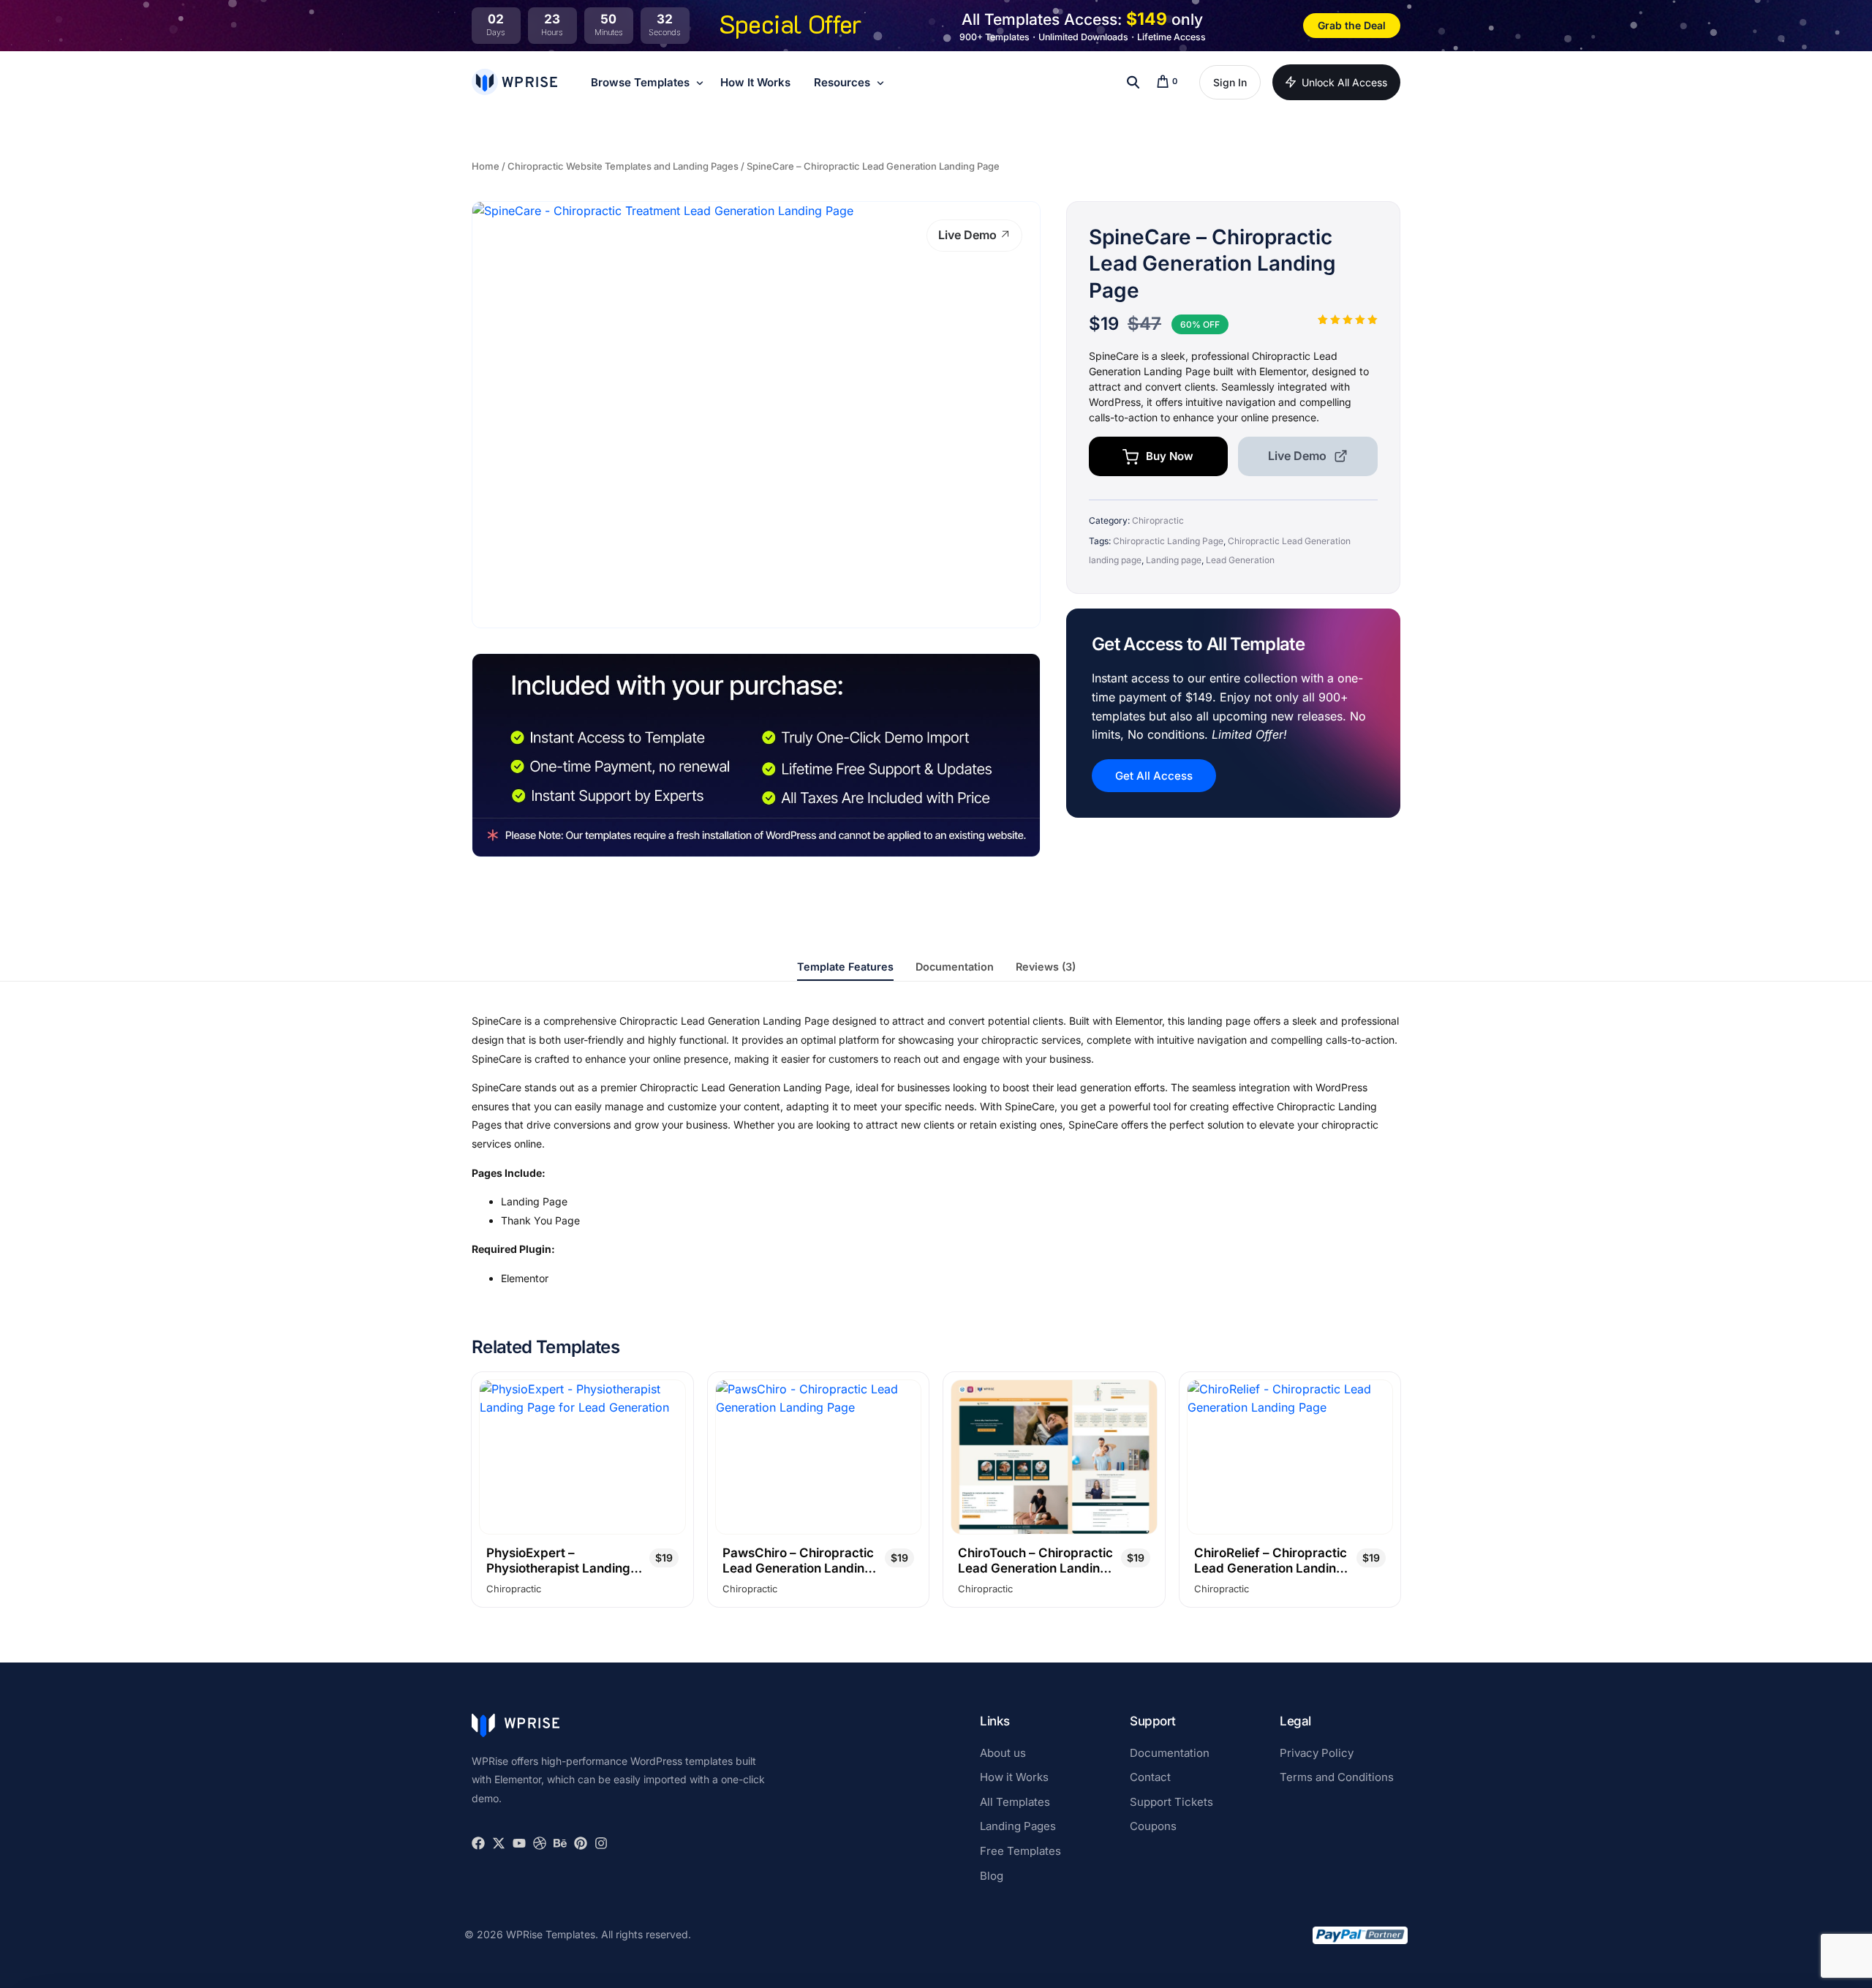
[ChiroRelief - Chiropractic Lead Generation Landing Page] (1290, 1457)
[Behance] (560, 1843)
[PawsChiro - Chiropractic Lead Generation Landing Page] (819, 1457)
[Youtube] (519, 1843)
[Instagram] (601, 1843)
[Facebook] (478, 1843)
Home (486, 166)
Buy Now (1170, 456)
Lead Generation (1240, 560)
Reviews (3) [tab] (1046, 967)
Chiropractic (1158, 520)
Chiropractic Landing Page (1168, 541)
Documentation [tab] (955, 967)
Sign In (1230, 82)
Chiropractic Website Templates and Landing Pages (623, 166)
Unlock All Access (1344, 82)
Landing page (1174, 560)
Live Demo (969, 235)
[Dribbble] (540, 1843)
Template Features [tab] (845, 967)
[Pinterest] (581, 1843)
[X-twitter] (499, 1843)
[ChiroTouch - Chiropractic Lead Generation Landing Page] (1054, 1457)
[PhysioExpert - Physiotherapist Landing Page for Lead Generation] (582, 1457)
